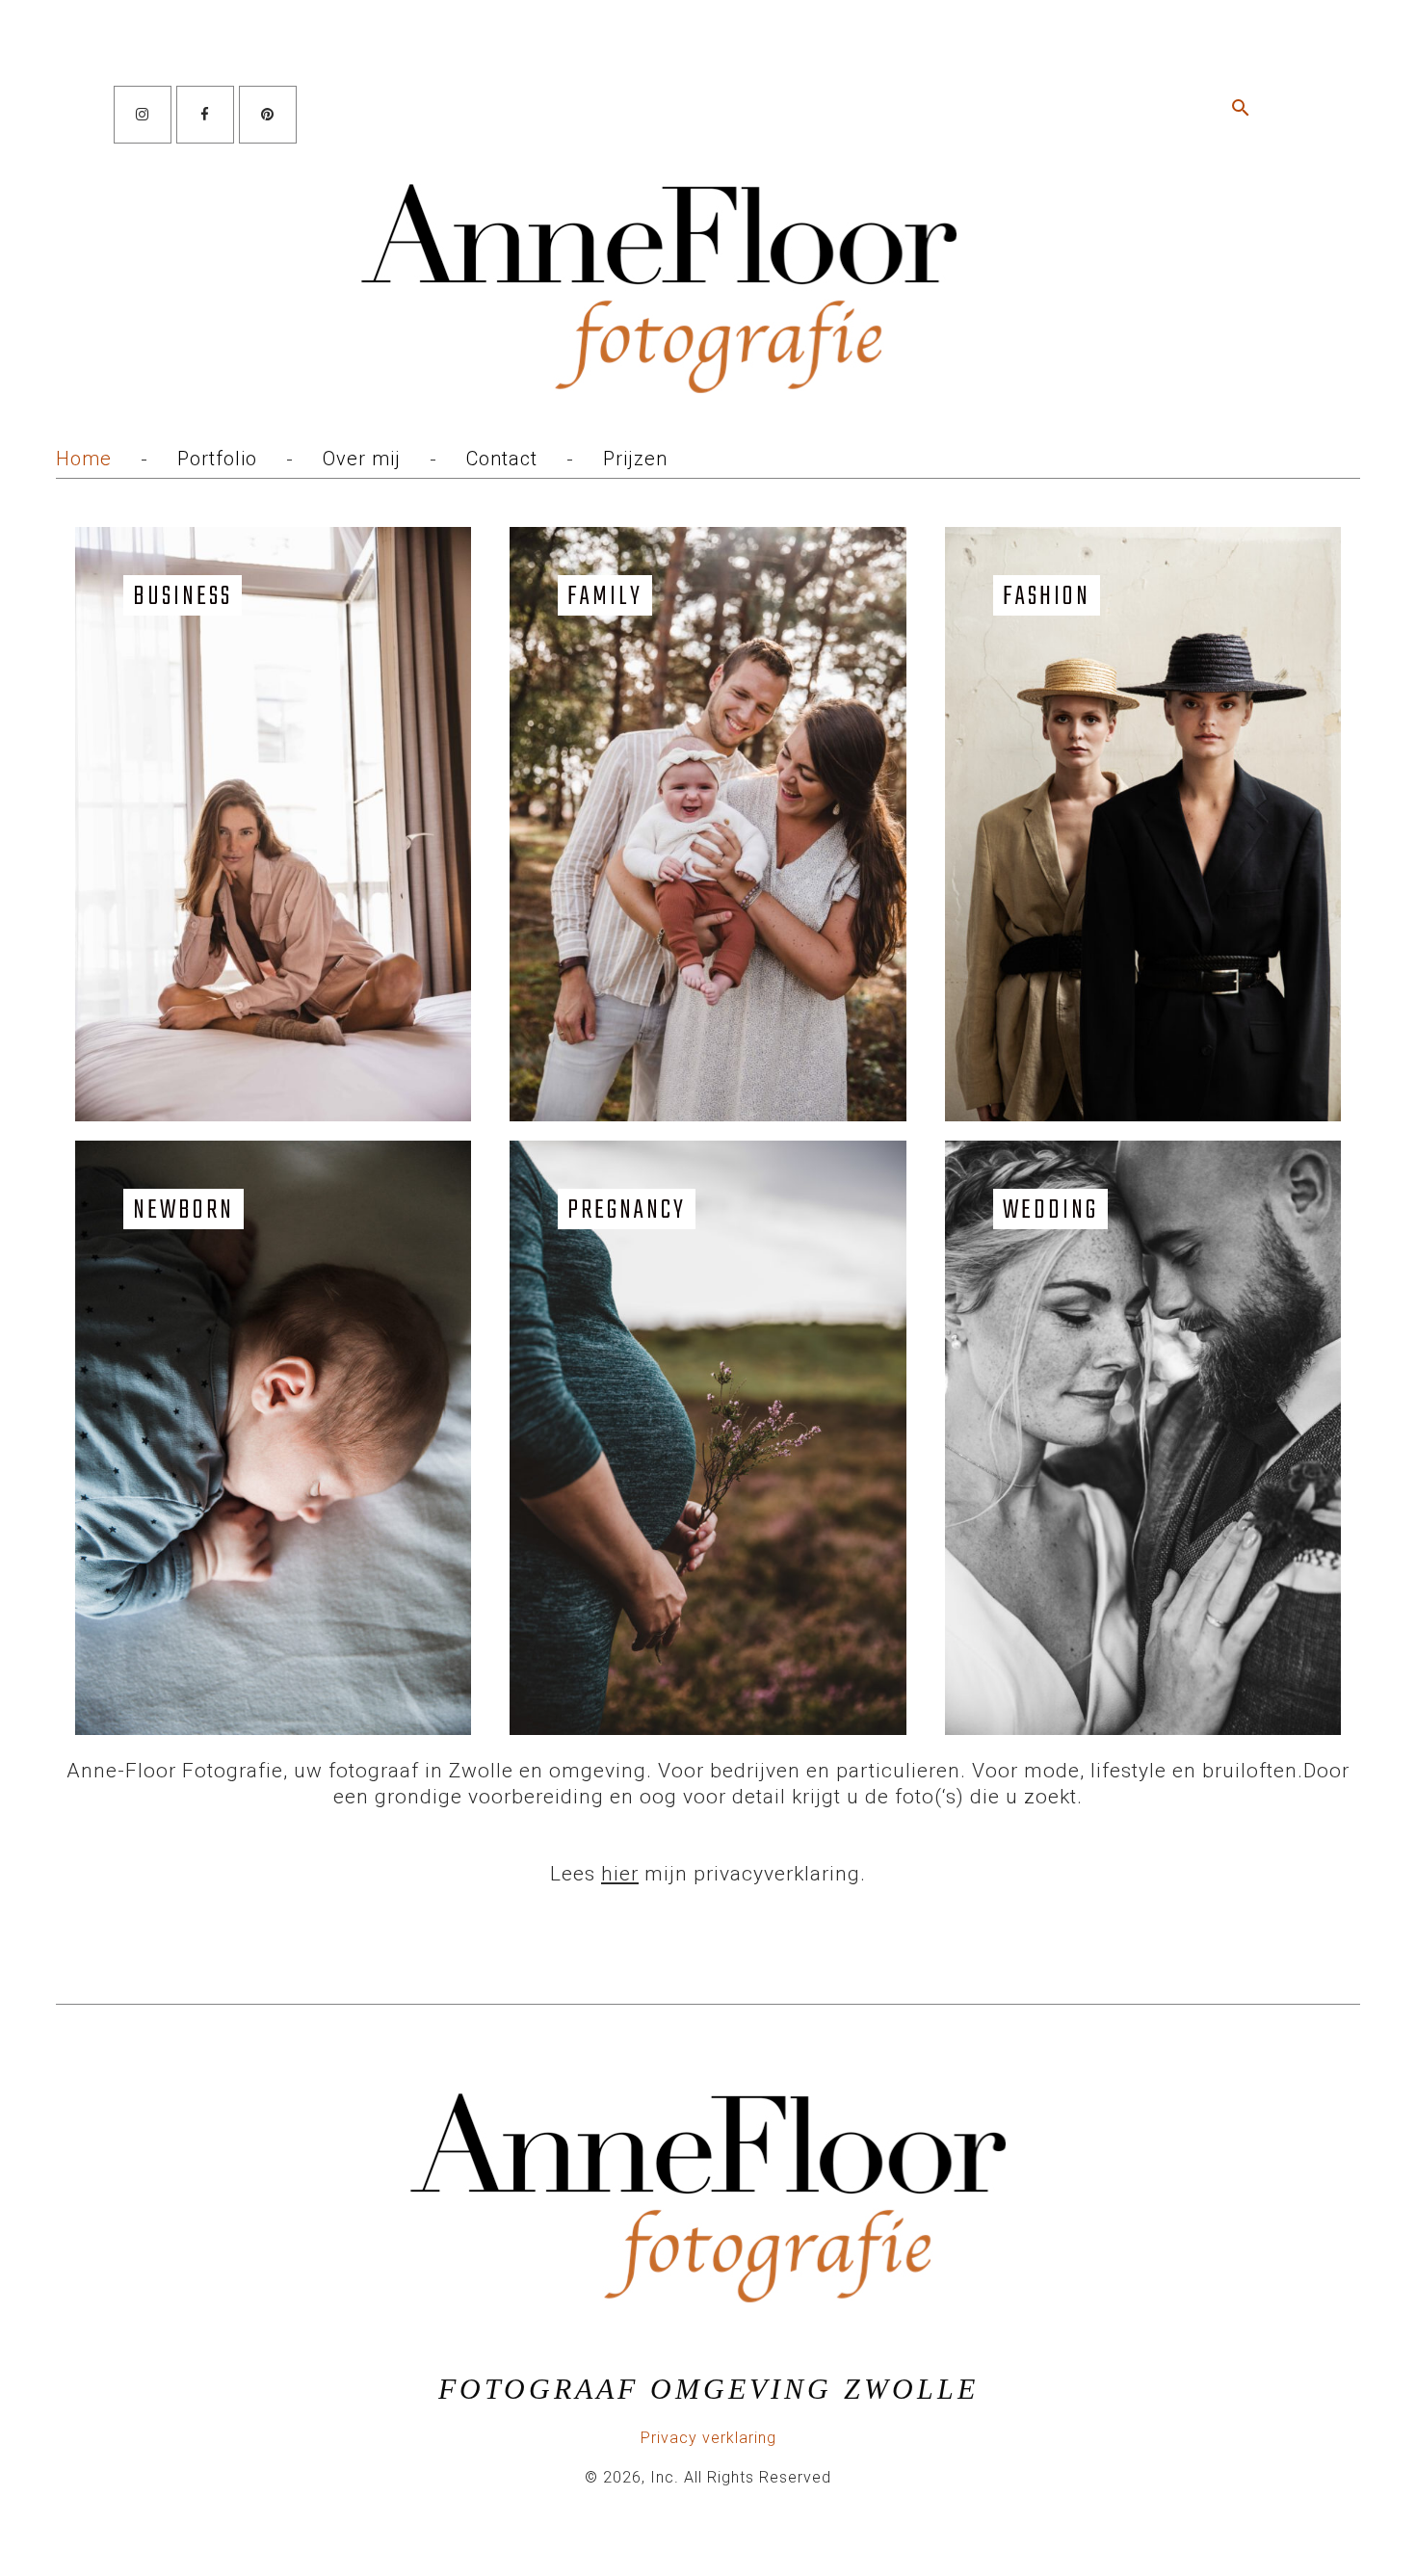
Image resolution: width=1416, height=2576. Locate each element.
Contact (502, 459)
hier (620, 1874)
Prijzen (635, 459)
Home (84, 459)
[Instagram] (143, 115)
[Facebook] (205, 115)
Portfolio (217, 459)
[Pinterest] (268, 115)
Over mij (362, 459)
